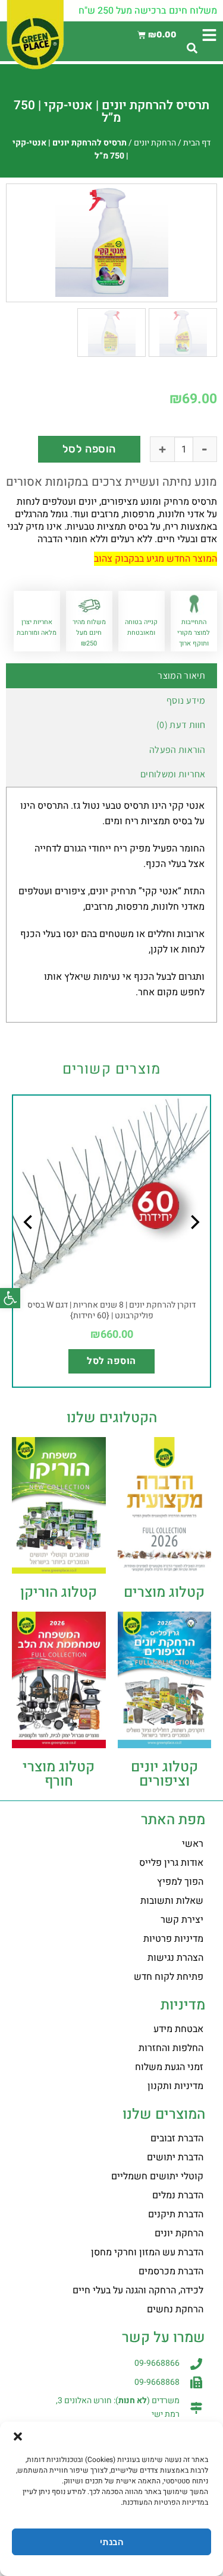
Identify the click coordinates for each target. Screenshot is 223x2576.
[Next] (29, 1246)
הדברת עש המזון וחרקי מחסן (147, 2252)
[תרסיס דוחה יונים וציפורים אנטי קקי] (111, 240)
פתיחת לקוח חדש (169, 1977)
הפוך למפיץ (180, 1882)
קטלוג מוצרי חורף (59, 1774)
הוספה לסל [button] (111, 1361)
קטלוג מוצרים (164, 1592)
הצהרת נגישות (175, 1958)
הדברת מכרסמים (171, 2271)
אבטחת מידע (178, 2029)
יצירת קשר (182, 1920)
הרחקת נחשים (175, 2309)
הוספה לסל (89, 449)
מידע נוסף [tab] (186, 700)
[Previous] (194, 1246)
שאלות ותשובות (172, 1901)
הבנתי (111, 2542)
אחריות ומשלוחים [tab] (173, 774)
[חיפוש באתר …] (192, 49)
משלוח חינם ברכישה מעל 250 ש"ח (148, 11)
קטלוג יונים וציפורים (164, 1774)
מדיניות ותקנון (175, 2086)
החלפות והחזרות (171, 2048)
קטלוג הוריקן (59, 1592)
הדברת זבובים (177, 2138)
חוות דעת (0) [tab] (181, 725)
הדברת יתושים (175, 2157)
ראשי (193, 1844)
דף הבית (197, 143)
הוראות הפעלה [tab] (178, 750)
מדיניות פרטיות (173, 1939)
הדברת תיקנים (176, 2214)
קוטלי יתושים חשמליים (157, 2176)
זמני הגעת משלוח (169, 2067)
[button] (10, 1298)
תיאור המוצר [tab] (182, 675)
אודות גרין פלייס (171, 1863)
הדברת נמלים (178, 2195)
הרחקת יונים (155, 143)
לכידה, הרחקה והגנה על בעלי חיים (138, 2290)
